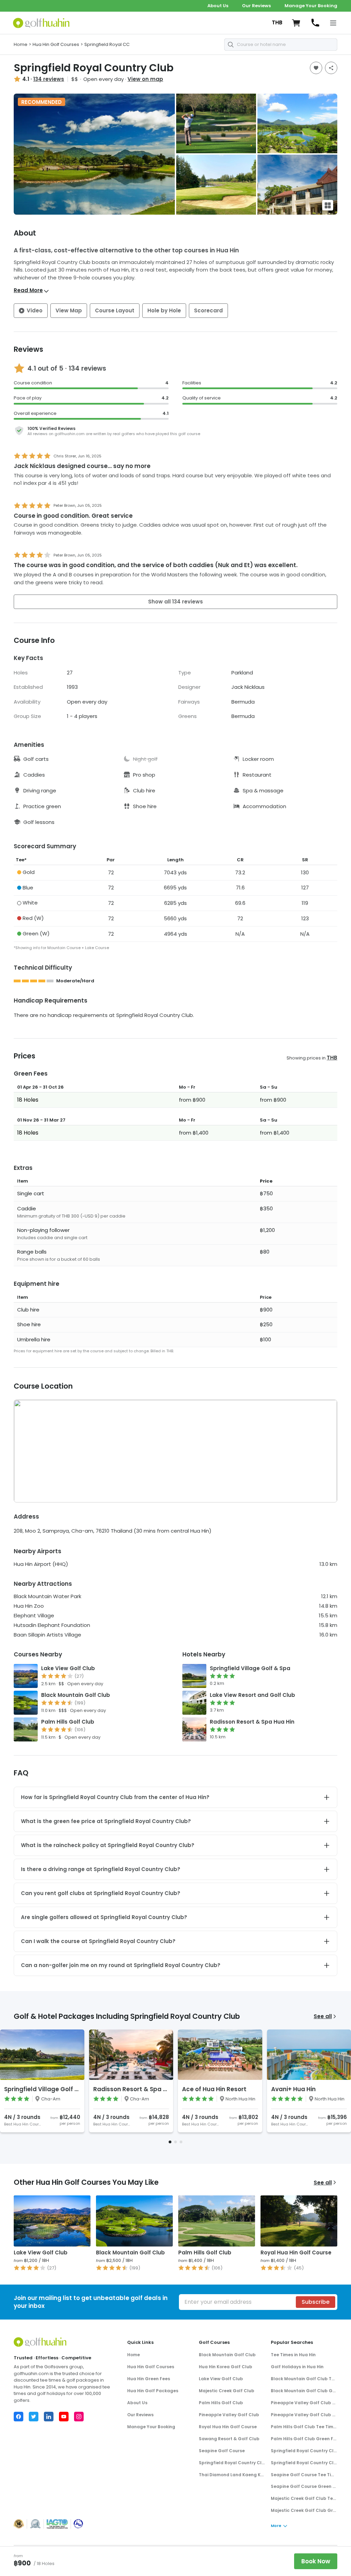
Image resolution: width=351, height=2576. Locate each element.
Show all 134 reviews (175, 602)
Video (35, 310)
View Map (69, 310)
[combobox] (281, 45)
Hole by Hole (164, 310)
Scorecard (208, 310)
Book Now (316, 2561)
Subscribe (316, 2302)
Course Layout (115, 310)
